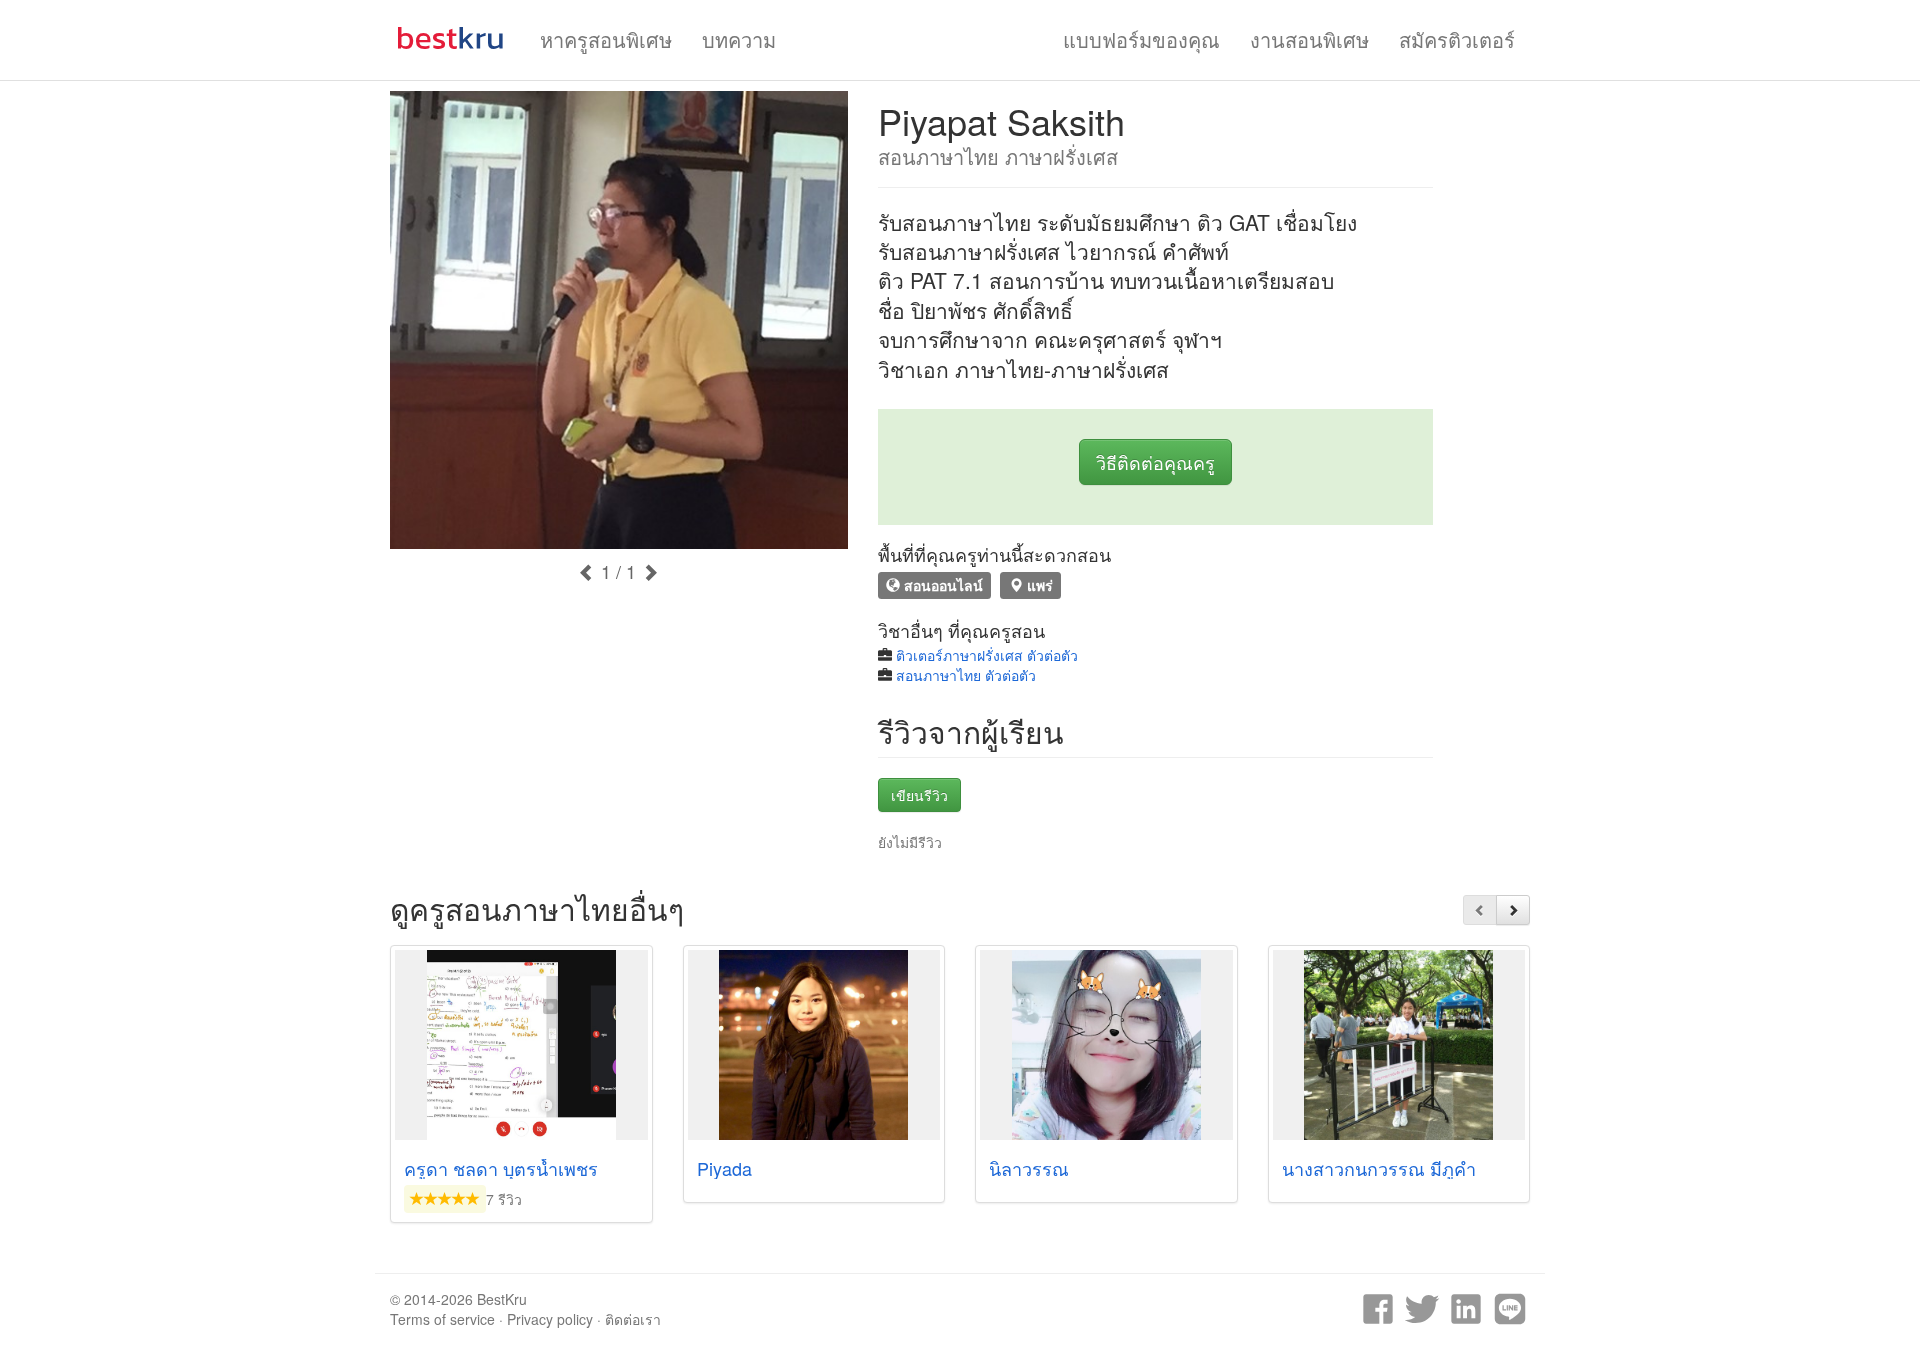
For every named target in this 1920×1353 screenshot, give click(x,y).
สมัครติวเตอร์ (1457, 39)
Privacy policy (550, 1319)
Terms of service (442, 1319)
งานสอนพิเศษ (1309, 39)
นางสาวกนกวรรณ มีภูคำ (1379, 1168)
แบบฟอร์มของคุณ (1141, 39)
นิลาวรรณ (1029, 1168)
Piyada (724, 1168)
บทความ (739, 39)
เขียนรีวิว (919, 795)
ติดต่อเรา (633, 1319)
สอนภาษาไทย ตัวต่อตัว (966, 675)
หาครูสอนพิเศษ (606, 39)
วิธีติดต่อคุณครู (1155, 462)
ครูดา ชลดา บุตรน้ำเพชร (501, 1168)
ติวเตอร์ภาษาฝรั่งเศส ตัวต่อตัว (987, 655)
